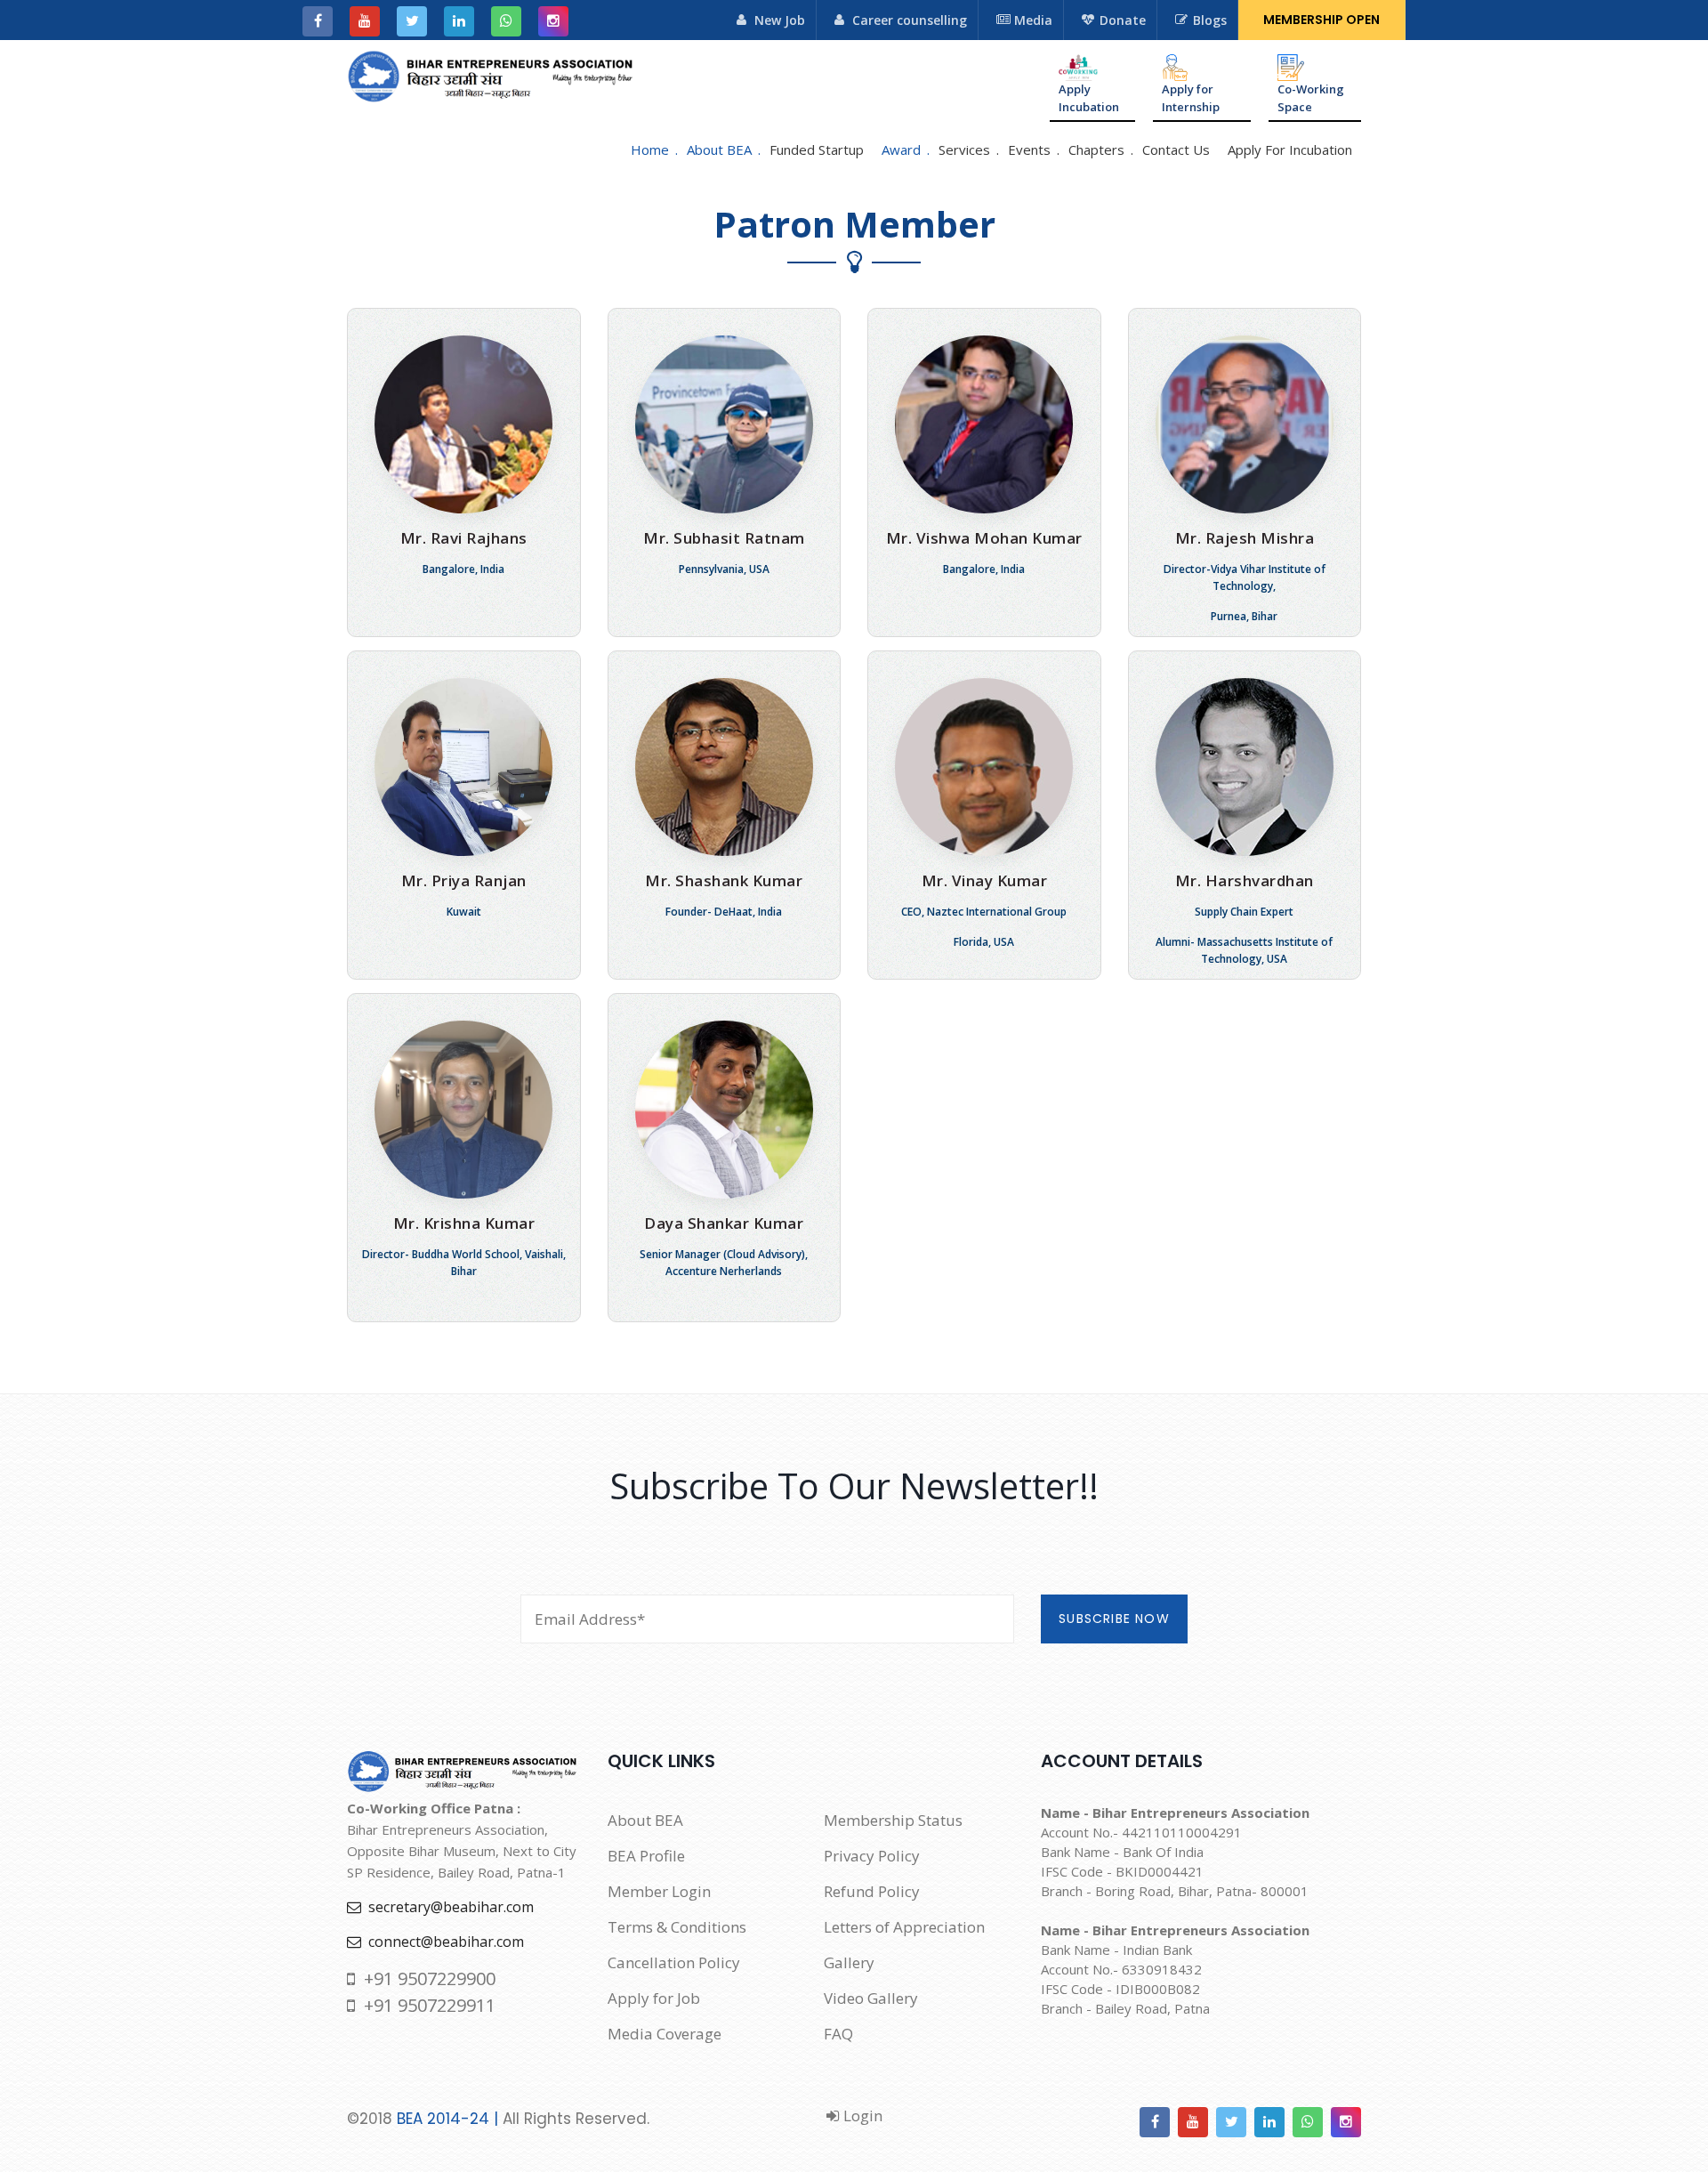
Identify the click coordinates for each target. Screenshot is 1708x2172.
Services (964, 149)
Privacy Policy (872, 1856)
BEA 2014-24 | (447, 2119)
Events (1029, 149)
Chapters (1096, 149)
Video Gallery (871, 1998)
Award (901, 149)
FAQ (838, 2034)
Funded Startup (817, 149)
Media (1033, 20)
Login (861, 2115)
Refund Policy (872, 1891)
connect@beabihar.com (443, 1942)
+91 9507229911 (425, 2005)
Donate (1123, 20)
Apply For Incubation (1290, 149)
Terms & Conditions (677, 1927)
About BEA (719, 149)
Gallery (849, 1962)
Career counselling (910, 20)
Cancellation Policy (674, 1962)
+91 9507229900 (425, 1978)
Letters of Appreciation (904, 1927)
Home (650, 149)
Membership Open (1321, 20)
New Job (780, 20)
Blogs (1210, 20)
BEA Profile (646, 1856)
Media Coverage (665, 2034)
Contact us (1176, 149)
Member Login (659, 1891)
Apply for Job (654, 1998)
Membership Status (893, 1820)
